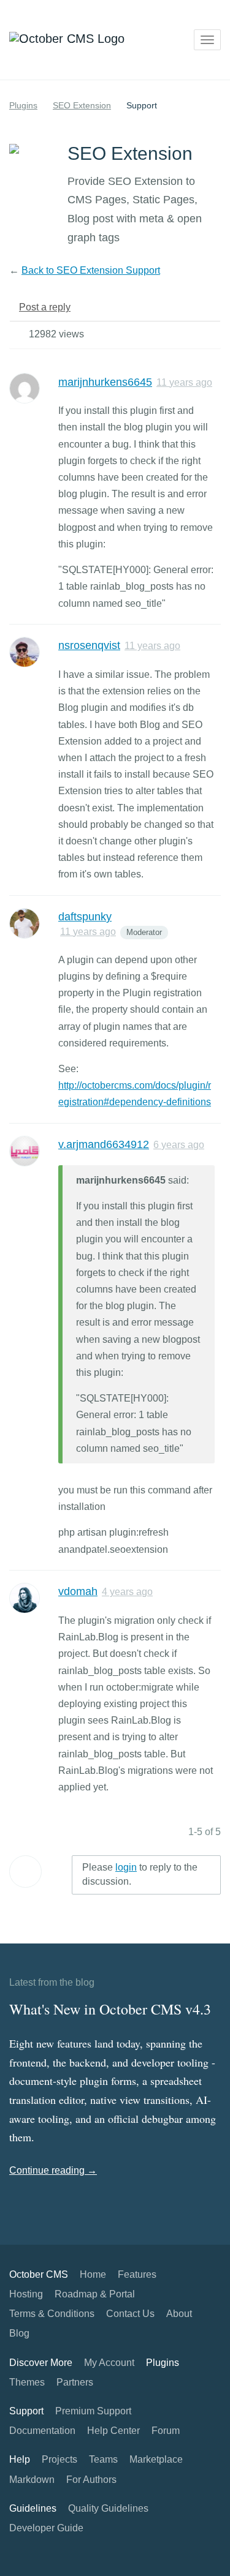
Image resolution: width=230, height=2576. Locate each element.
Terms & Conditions (52, 2314)
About (179, 2314)
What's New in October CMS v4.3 (110, 2009)
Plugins (23, 105)
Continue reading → (53, 2170)
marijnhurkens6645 (105, 382)
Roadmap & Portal (95, 2294)
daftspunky (85, 917)
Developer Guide (46, 2528)
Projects (59, 2459)
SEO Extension (82, 105)
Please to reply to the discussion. (140, 1874)
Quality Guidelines (108, 2508)
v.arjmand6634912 (104, 1144)
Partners (75, 2382)
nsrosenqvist (89, 645)
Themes (27, 2382)
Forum (166, 2431)
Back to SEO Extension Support (91, 270)
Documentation (42, 2431)
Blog (19, 2333)
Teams (103, 2459)
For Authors (91, 2480)
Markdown (32, 2480)
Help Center (113, 2431)
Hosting (26, 2294)
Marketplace (156, 2459)
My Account (109, 2363)
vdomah (78, 1591)
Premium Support (93, 2411)
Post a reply (45, 307)
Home (93, 2274)
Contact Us (130, 2314)
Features (137, 2274)
